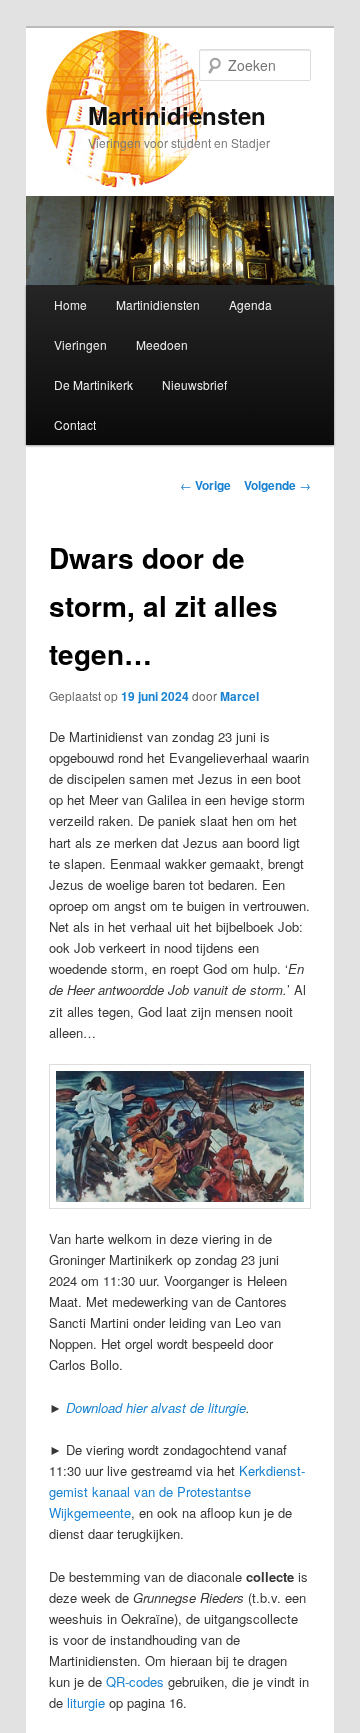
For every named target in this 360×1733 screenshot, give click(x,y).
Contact (75, 424)
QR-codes (135, 1681)
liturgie (86, 1702)
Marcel (239, 696)
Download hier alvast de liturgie (156, 1407)
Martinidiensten (177, 115)
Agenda (250, 304)
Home (70, 304)
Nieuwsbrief (194, 384)
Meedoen (162, 344)
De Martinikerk (93, 384)
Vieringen (80, 344)
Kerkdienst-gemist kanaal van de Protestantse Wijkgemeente (177, 1491)
